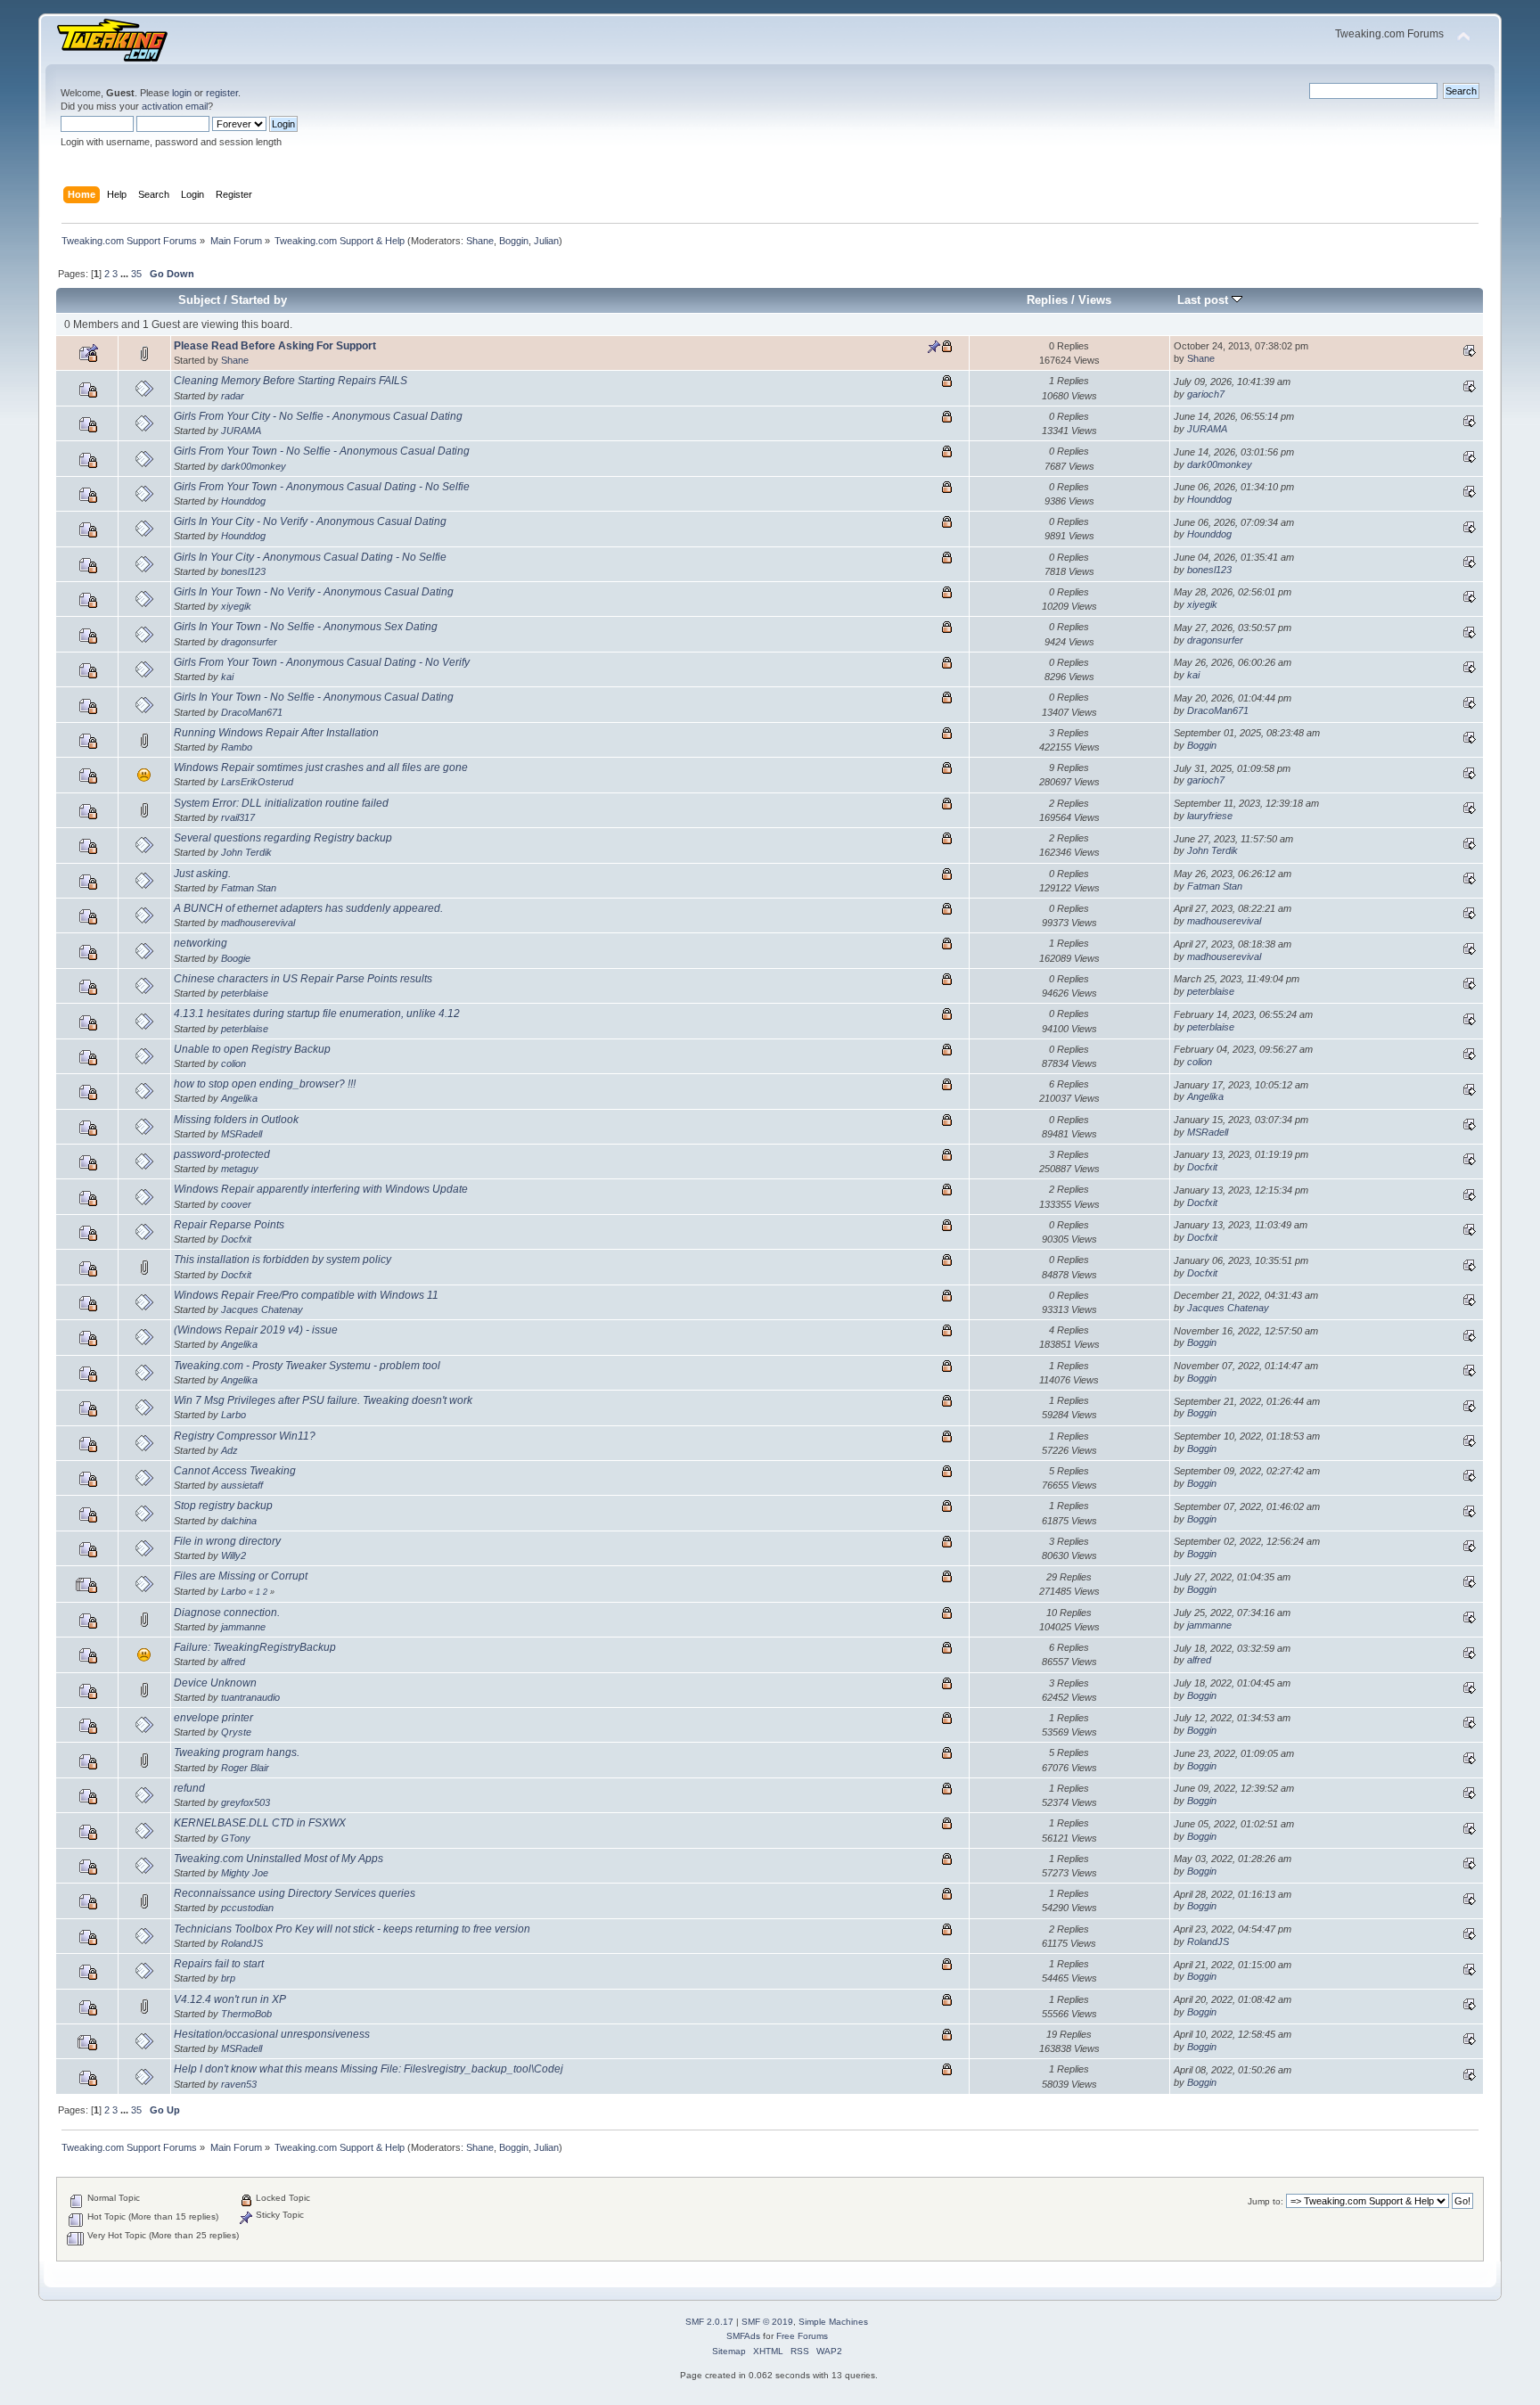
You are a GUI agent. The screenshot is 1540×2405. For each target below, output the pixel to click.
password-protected (222, 1154)
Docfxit (1202, 1167)
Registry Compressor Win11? (245, 1436)
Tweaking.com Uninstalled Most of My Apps (279, 1859)
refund (189, 1788)
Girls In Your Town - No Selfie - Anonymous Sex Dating (306, 627)
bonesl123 (243, 571)
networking (201, 943)
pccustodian (247, 1908)
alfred (233, 1662)
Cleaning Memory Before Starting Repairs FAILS (291, 381)
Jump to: (1266, 2201)
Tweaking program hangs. (237, 1752)
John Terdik (246, 852)
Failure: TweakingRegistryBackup (255, 1647)
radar (233, 396)
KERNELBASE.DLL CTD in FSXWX (260, 1823)
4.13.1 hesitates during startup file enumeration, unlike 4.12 (317, 1014)
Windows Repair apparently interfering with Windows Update (321, 1189)
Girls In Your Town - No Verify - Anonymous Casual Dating (314, 592)
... (126, 274)
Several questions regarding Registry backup (283, 838)
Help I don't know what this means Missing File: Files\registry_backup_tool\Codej (369, 2069)
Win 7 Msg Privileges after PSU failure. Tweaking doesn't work (323, 1400)
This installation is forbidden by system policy (283, 1260)
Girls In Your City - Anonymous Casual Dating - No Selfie (310, 557)
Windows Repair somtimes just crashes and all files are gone (321, 767)
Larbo (233, 1415)
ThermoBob (246, 2014)
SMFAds (743, 2336)
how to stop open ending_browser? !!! (265, 1084)
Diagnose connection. (227, 1613)
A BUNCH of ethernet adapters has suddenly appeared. (308, 908)
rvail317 (238, 817)
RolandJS (242, 1943)
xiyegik (236, 606)
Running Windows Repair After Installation (276, 733)
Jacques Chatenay (262, 1309)
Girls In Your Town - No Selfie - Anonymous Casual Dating (314, 697)
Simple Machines (833, 2322)
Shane (480, 241)
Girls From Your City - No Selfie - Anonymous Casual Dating (318, 416)
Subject (199, 300)
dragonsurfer (249, 642)
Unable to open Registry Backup (252, 1049)
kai (227, 677)
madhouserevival (258, 923)
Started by (259, 300)
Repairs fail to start (219, 1964)
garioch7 (1206, 394)
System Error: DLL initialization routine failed (281, 803)
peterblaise (245, 993)
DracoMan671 (252, 712)
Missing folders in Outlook (236, 1120)
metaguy (240, 1169)
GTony (236, 1838)
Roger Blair (245, 1768)
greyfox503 (246, 1802)
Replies (1047, 300)
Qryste (236, 1732)
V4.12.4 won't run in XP (230, 1999)
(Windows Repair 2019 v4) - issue (256, 1330)
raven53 (239, 2084)
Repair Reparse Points (229, 1225)
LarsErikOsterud (257, 782)
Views (1095, 300)
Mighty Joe (245, 1873)
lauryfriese (1210, 816)
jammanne (243, 1627)
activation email (175, 106)
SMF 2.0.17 (709, 2322)
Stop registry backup (223, 1506)
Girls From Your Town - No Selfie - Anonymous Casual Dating (322, 451)
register (222, 93)
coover (236, 1204)
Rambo (237, 747)
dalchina (239, 1521)
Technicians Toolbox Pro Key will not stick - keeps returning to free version (352, 1929)
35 (136, 274)
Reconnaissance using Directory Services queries (295, 1893)
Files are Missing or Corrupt (241, 1576)
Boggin (514, 241)
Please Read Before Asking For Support (275, 346)
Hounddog (243, 501)
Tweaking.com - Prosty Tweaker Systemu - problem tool (307, 1366)
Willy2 (233, 1555)
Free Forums (802, 2336)
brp (228, 1978)
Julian (546, 241)
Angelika (239, 1098)
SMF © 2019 (767, 2322)
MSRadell (242, 1134)
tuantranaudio (250, 1697)
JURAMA (241, 431)
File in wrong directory (227, 1541)
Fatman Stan (249, 888)
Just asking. (202, 874)
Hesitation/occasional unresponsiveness (272, 2034)
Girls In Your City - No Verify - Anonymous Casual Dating (310, 521)
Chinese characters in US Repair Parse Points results (303, 979)
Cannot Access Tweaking (235, 1471)
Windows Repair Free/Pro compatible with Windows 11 (306, 1295)
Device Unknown (215, 1683)
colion (233, 1063)
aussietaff (242, 1485)
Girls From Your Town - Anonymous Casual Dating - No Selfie (322, 487)
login (182, 93)
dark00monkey (254, 466)
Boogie (236, 958)
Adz (229, 1450)
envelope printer (213, 1718)
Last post (1204, 300)
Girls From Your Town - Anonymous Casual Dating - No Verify (322, 662)
